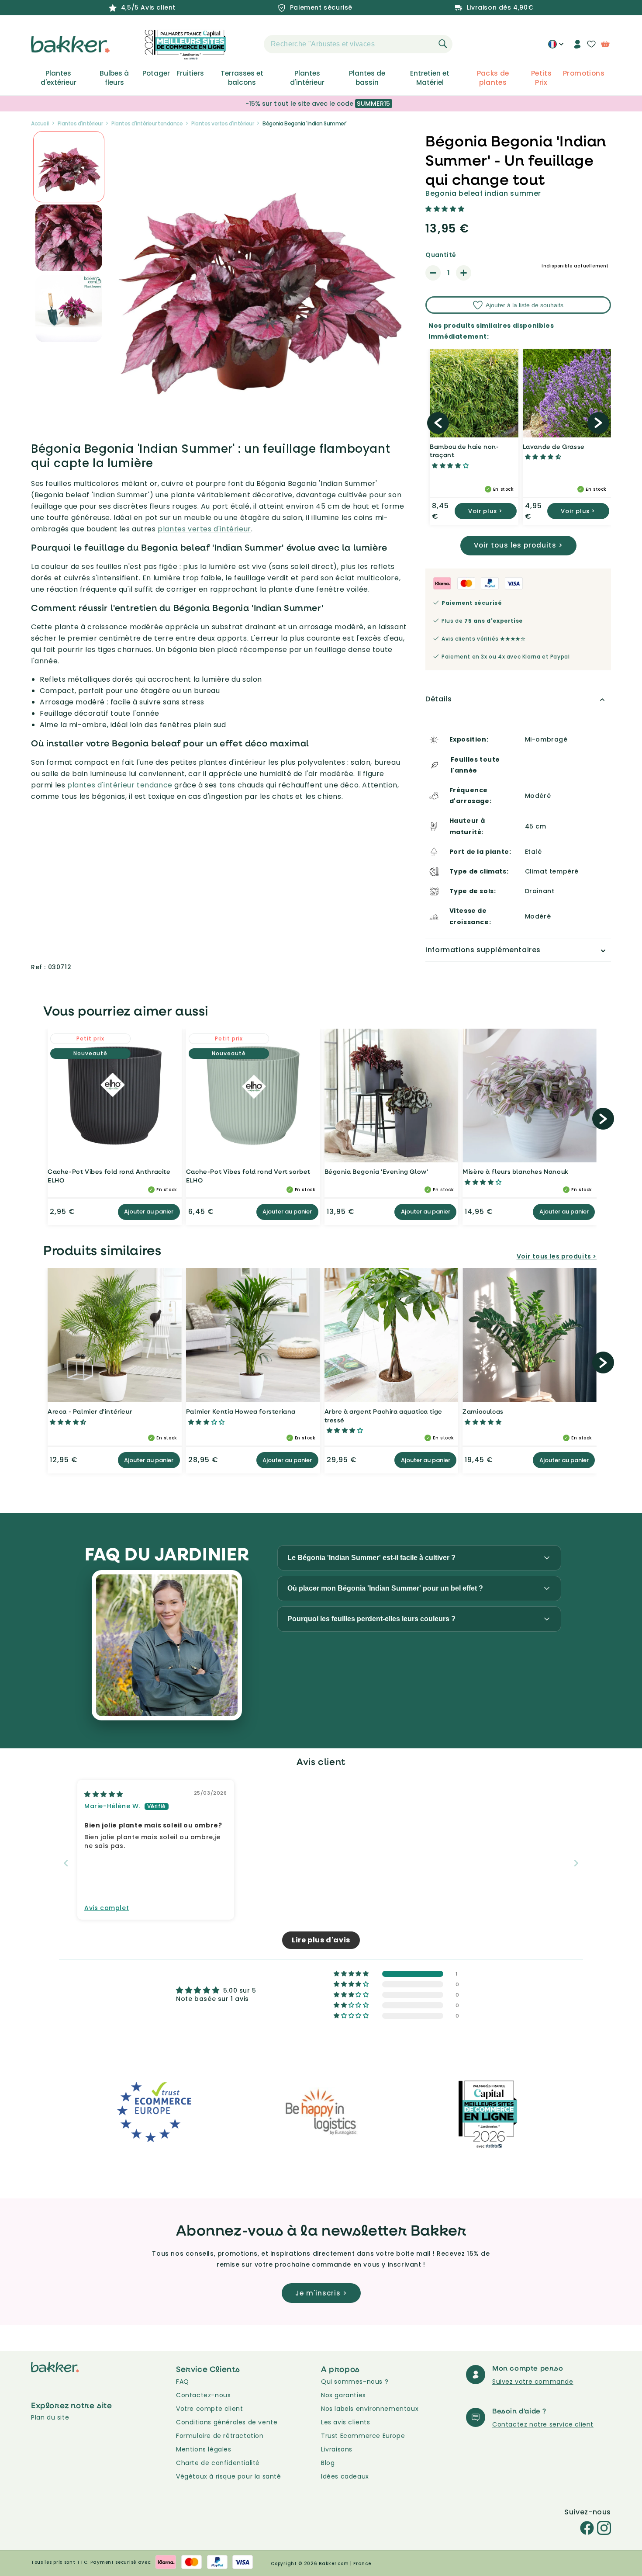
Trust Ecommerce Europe (363, 2436)
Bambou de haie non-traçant (464, 451)
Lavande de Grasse (554, 446)
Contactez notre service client (543, 2424)
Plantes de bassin (367, 78)
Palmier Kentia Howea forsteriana (241, 1411)
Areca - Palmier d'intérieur (90, 1411)
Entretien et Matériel (430, 78)
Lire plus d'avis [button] (321, 1940)
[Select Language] (556, 47)
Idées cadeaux (345, 2476)
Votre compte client (209, 2409)
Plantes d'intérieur (307, 78)
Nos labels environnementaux (370, 2409)
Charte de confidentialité (218, 2463)
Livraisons (337, 2449)
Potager (156, 73)
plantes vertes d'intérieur (204, 529)
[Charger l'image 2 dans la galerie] (69, 167)
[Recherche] (443, 44)
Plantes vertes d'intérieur (223, 123)
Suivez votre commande (533, 2382)
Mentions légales (204, 2449)
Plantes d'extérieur (59, 78)
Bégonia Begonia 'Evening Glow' (376, 1171)
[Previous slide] (66, 1863)
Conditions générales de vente (227, 2422)
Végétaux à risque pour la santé (229, 2476)
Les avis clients (346, 2422)
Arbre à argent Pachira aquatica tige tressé (384, 1416)
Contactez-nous (203, 2395)
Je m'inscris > (321, 2293)
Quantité (441, 255)
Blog (328, 2463)
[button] (249, 44)
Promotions (584, 73)
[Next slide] (576, 1863)
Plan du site (50, 2417)
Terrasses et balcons (242, 78)
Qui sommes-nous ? (355, 2382)
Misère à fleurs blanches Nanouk (516, 1171)
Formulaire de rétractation (220, 2436)
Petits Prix (541, 78)
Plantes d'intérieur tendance (147, 123)
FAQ (183, 2382)
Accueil (40, 123)
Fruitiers (190, 73)
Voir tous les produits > (518, 545)
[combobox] (358, 44)
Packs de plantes (493, 78)
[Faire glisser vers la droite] (598, 423)
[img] (104, 1794)
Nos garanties (343, 2395)
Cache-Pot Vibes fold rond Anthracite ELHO (109, 1176)
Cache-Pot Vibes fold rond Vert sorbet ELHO (248, 1176)
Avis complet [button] (107, 1908)
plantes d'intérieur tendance (120, 785)
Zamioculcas (483, 1411)
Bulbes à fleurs (114, 78)
